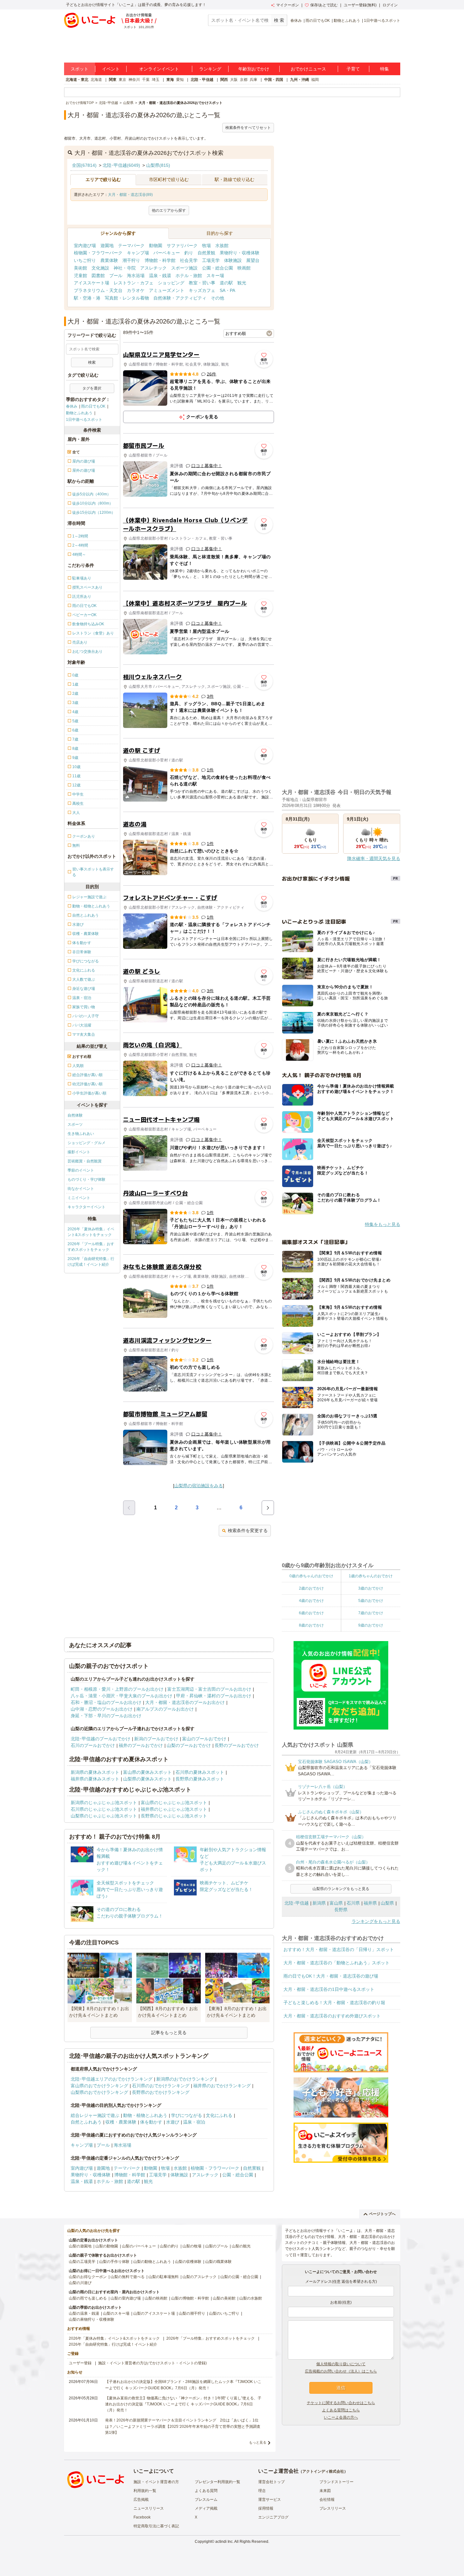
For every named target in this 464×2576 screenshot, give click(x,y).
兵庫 (253, 80)
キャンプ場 (138, 253)
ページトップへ (382, 2214)
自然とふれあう (86, 2122)
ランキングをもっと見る (376, 1921)
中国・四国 (274, 80)
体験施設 (233, 260)
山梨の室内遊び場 (126, 2298)
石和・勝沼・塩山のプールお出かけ (106, 1702)
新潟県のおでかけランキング (185, 2079)
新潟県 (319, 1903)
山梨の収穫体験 (188, 2262)
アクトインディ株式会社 (323, 2471)
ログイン (390, 5)
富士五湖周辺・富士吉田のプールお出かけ (209, 1689)
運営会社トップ (271, 2482)
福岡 (315, 80)
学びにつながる (187, 2115)
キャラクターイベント (86, 1207)
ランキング (210, 69)
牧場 (206, 245)
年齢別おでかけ (254, 69)
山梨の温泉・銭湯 (84, 2313)
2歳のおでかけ (311, 1588)
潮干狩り (131, 260)
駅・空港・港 (87, 298)
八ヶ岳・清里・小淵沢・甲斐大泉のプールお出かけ (122, 1696)
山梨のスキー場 (116, 2313)
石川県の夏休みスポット (200, 1772)
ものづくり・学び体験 (86, 1179)
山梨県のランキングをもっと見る (341, 1889)
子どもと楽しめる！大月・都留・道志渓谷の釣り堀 (334, 2003)
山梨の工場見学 (82, 2262)
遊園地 (107, 245)
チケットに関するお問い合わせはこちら (341, 2403)
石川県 (353, 1903)
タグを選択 (92, 388)
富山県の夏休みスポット (147, 1772)
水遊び (173, 2122)
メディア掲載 (206, 2508)
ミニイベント (79, 1198)
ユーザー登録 (80, 2363)
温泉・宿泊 (194, 2122)
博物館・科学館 (160, 260)
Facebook (142, 2517)
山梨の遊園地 (80, 2246)
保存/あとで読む (324, 5)
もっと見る (258, 2442)
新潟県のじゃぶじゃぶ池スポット (104, 1803)
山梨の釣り (169, 2246)
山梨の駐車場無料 (164, 2277)
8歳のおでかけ (311, 1625)
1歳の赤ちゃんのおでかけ (371, 1576)
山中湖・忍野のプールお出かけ (102, 1709)
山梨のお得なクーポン (88, 2277)
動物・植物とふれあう (145, 2115)
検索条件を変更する (248, 1530)
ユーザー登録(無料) (360, 5)
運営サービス (270, 2500)
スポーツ (75, 1124)
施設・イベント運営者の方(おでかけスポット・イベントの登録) (152, 2363)
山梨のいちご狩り (224, 2313)
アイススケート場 (92, 283)
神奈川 (134, 80)
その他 (217, 298)
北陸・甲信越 (202, 80)
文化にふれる (219, 2115)
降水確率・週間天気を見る (374, 858)
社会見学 (189, 260)
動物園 (156, 245)
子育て (353, 69)
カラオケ (136, 290)
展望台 (253, 260)
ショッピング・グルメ (86, 1143)
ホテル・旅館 (189, 276)
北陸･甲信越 (297, 1903)
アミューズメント (167, 290)
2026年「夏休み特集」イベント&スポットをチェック (91, 1232)
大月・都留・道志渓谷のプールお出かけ (185, 1702)
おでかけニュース (308, 69)
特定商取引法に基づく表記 (156, 2526)
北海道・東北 (77, 80)
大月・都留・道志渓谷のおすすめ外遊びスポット (332, 2016)
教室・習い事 (202, 283)
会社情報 (327, 2500)
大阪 (234, 80)
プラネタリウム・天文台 (98, 290)
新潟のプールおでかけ (156, 1739)
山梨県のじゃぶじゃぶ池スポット (104, 1816)
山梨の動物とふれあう (152, 2262)
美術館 (80, 268)
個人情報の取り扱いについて (341, 2364)
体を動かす (151, 2122)
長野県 (341, 1910)
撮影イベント (79, 1152)
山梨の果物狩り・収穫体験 (92, 2319)
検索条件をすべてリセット (248, 128)
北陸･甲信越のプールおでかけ (101, 1739)
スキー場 (215, 276)
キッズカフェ (202, 290)
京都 (244, 80)
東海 (170, 80)
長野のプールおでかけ (237, 1745)
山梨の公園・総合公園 (239, 2277)
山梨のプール (217, 2246)
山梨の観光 (241, 2246)
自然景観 (206, 253)
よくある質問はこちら (341, 2410)
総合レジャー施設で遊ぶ (95, 2115)
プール (116, 276)
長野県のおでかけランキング (161, 2092)
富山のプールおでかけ (204, 1739)
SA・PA (227, 290)
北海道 (96, 80)
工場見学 (211, 260)
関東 (113, 80)
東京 (122, 80)
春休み (296, 21)
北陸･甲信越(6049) (121, 165)
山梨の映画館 (156, 2298)
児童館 (80, 276)
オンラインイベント (159, 69)
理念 (262, 2491)
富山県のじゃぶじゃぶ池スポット (174, 1803)
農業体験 (109, 260)
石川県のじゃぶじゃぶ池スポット (104, 1809)
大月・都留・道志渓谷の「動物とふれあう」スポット (336, 1963)
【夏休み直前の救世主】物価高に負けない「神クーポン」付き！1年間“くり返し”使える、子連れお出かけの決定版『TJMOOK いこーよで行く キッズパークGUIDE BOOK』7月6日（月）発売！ (183, 2404)
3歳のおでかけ (371, 1588)
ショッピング (171, 283)
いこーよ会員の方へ (341, 2417)
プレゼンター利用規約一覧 (217, 2482)
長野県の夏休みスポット (200, 1779)
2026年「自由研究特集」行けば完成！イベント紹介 (91, 1262)
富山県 (336, 1903)
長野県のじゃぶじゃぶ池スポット (174, 1816)
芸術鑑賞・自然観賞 (85, 1161)
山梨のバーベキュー (139, 2246)
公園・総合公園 (217, 268)
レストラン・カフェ (134, 283)
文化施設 (100, 268)
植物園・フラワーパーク (98, 253)
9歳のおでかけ (371, 1625)
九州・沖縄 (300, 80)
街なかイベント (81, 1189)
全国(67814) (84, 165)
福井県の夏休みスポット (95, 1779)
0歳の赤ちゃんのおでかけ (311, 1576)
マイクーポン (288, 5)
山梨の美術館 (224, 2298)
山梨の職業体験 (218, 2262)
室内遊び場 (85, 245)
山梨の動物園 (107, 2246)
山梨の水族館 (251, 2298)
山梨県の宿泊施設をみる (199, 1486)
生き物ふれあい (81, 1134)
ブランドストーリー (336, 2482)
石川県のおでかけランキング (161, 2086)
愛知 (180, 80)
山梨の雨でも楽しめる (88, 2298)
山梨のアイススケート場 (154, 2313)
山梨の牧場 (192, 2246)
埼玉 (156, 80)
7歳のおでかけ (371, 1613)
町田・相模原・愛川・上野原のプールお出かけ (117, 1689)
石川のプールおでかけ (93, 1745)
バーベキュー (167, 253)
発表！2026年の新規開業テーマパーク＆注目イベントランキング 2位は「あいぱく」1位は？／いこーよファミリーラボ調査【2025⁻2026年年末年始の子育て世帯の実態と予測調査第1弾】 (183, 2426)
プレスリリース (333, 2508)
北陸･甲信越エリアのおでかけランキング (112, 2079)
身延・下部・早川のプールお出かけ (106, 1716)
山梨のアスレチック (199, 2277)
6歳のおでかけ (311, 1613)
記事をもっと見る (169, 2033)
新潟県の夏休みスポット (95, 1772)
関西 (224, 80)
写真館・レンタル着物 (127, 298)
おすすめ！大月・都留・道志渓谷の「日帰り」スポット (339, 1949)
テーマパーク (131, 245)
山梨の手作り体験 (114, 2262)
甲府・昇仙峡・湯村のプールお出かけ (214, 1696)
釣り (189, 253)
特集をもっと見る (383, 1224)
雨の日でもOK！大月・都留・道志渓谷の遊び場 (331, 1976)
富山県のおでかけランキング (99, 2086)
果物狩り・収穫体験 (240, 253)
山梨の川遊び (80, 2283)
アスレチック (153, 268)
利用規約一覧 (145, 2491)
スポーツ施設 (184, 268)
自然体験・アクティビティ (180, 298)
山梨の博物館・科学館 (190, 2298)
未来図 (325, 2491)
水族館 (222, 245)
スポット (80, 69)
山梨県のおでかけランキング (99, 2092)
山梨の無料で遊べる (128, 2277)
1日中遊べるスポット (382, 21)
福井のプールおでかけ (141, 1745)
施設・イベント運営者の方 (156, 2482)
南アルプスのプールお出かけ (165, 1709)
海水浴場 (136, 276)
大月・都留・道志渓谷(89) (130, 195)
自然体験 (75, 1115)
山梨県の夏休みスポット (147, 1779)
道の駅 (226, 283)
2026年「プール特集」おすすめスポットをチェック (91, 1247)
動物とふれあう (347, 21)
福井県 (370, 1903)
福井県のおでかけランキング (222, 2086)
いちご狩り (85, 260)
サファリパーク (182, 245)
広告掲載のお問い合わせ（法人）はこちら (341, 2371)
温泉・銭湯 (160, 276)
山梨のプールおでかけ (189, 1745)
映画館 (244, 268)
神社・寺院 (125, 268)
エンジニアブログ (273, 2517)
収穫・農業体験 (121, 2122)
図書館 (98, 276)
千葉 (146, 80)
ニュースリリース (149, 2508)
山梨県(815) (158, 165)
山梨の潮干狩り (192, 2313)
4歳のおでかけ (311, 1601)
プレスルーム (206, 2500)
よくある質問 (206, 2491)
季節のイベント (81, 1170)
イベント (111, 69)
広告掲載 (141, 2500)
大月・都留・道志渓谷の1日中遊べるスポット (329, 1989)
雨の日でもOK (318, 21)
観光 (242, 283)
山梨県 (387, 1903)
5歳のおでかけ (371, 1601)
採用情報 (266, 2508)
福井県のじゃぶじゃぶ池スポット (174, 1809)
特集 (384, 69)
